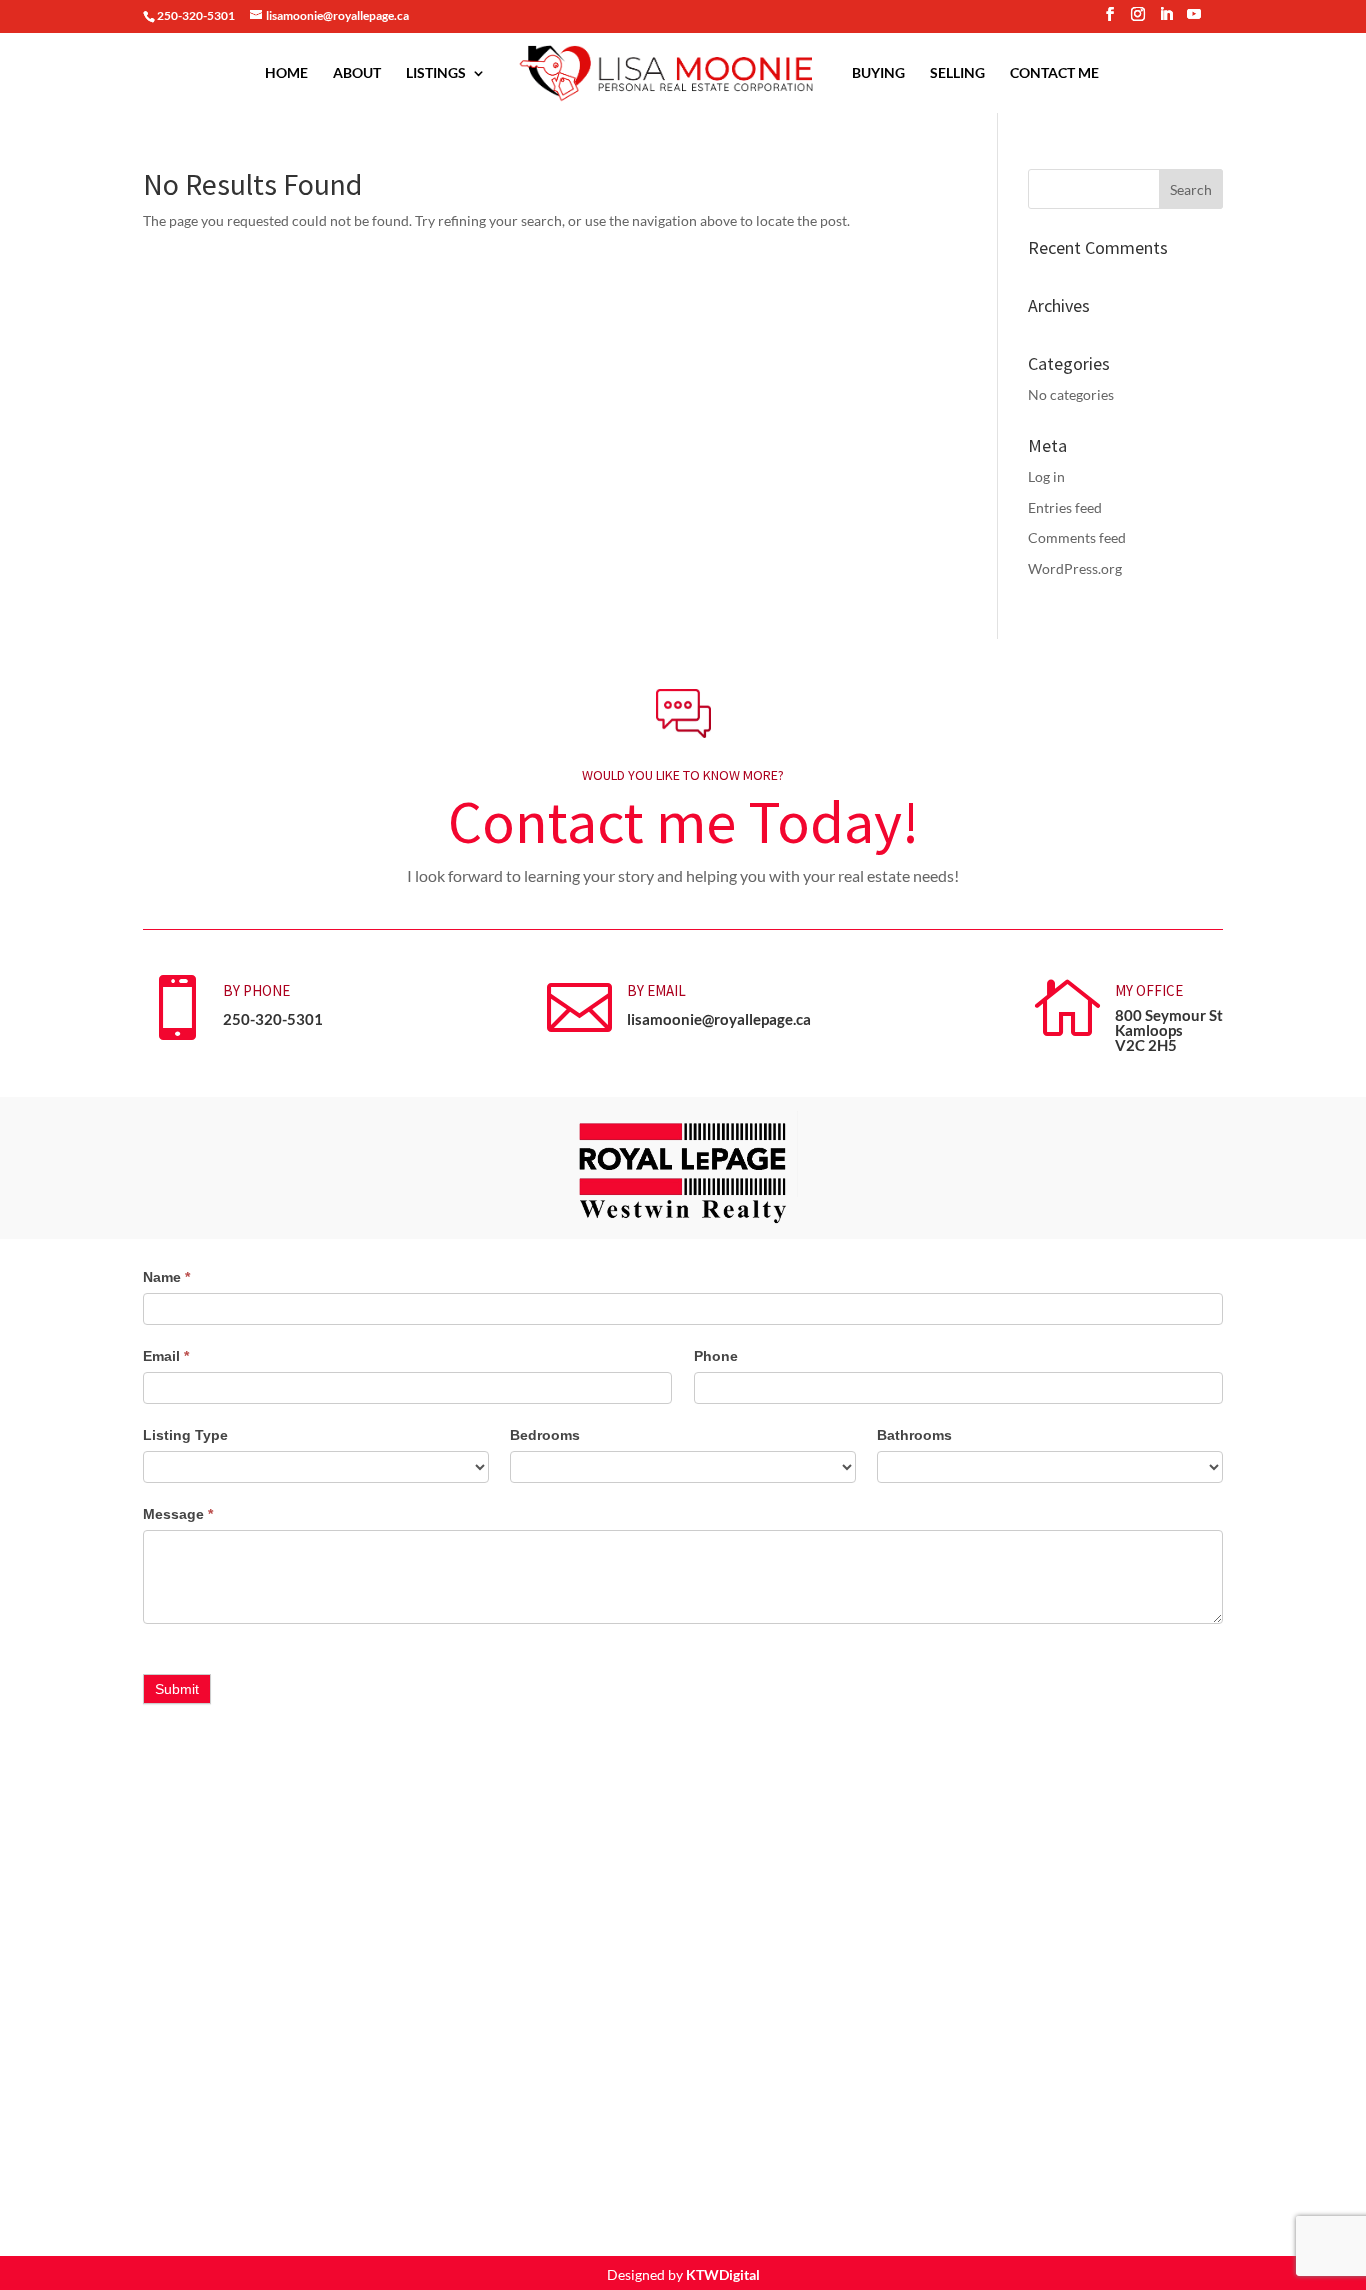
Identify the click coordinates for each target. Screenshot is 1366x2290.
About (357, 73)
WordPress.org (1075, 568)
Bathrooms (914, 1435)
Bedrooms (545, 1435)
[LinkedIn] (1166, 20)
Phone (716, 1356)
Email (166, 1356)
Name (166, 1277)
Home (286, 73)
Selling (957, 73)
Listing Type (185, 1435)
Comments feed (1077, 537)
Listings (436, 73)
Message (178, 1514)
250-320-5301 (273, 1019)
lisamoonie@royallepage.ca (719, 1019)
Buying (878, 73)
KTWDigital (723, 2274)
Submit (177, 1689)
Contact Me (1054, 73)
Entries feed (1065, 507)
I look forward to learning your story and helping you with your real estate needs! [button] (683, 875)
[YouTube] (1194, 20)
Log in (1046, 476)
